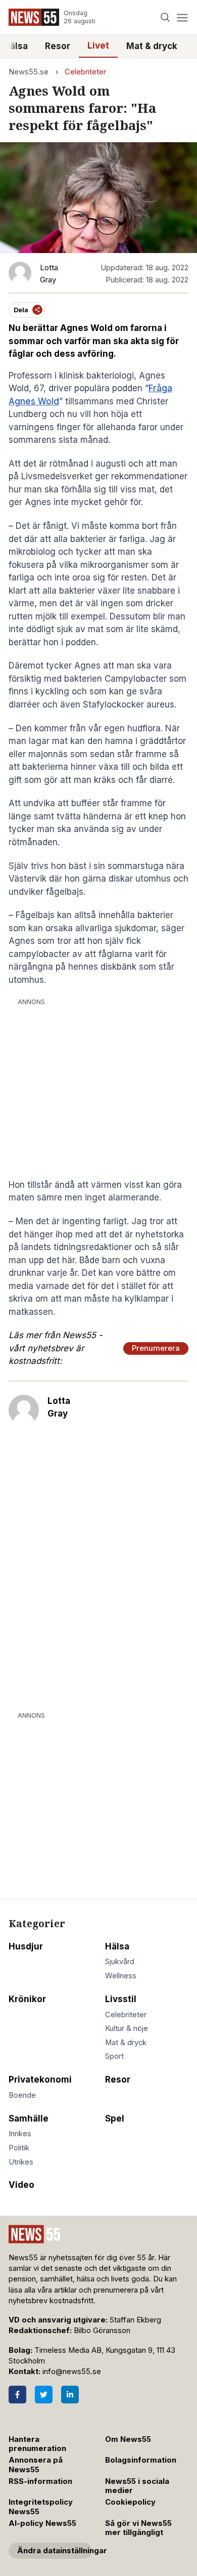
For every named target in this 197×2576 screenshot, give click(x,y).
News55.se (29, 72)
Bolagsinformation (141, 2460)
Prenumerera (156, 1348)
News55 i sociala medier (137, 2486)
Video (21, 2185)
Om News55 (128, 2439)
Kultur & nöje (127, 2028)
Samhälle (29, 2118)
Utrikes (21, 2162)
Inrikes (20, 2134)
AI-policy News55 (42, 2523)
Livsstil (121, 1999)
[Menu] (182, 17)
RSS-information (40, 2481)
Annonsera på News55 (36, 2465)
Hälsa (117, 1946)
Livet (98, 46)
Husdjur (26, 1946)
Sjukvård (120, 1962)
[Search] (165, 17)
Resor (58, 46)
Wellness (121, 1976)
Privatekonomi (40, 2080)
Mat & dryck (152, 46)
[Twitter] (44, 2395)
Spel (115, 2118)
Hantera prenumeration (37, 2444)
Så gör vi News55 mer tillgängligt (138, 2528)
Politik (19, 2148)
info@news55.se (72, 2372)
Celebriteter (85, 72)
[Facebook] (17, 2395)
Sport (114, 2056)
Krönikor (27, 1999)
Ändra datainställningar (55, 2551)
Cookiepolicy (130, 2502)
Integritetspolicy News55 (41, 2507)
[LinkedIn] (70, 2395)
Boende (22, 2095)
